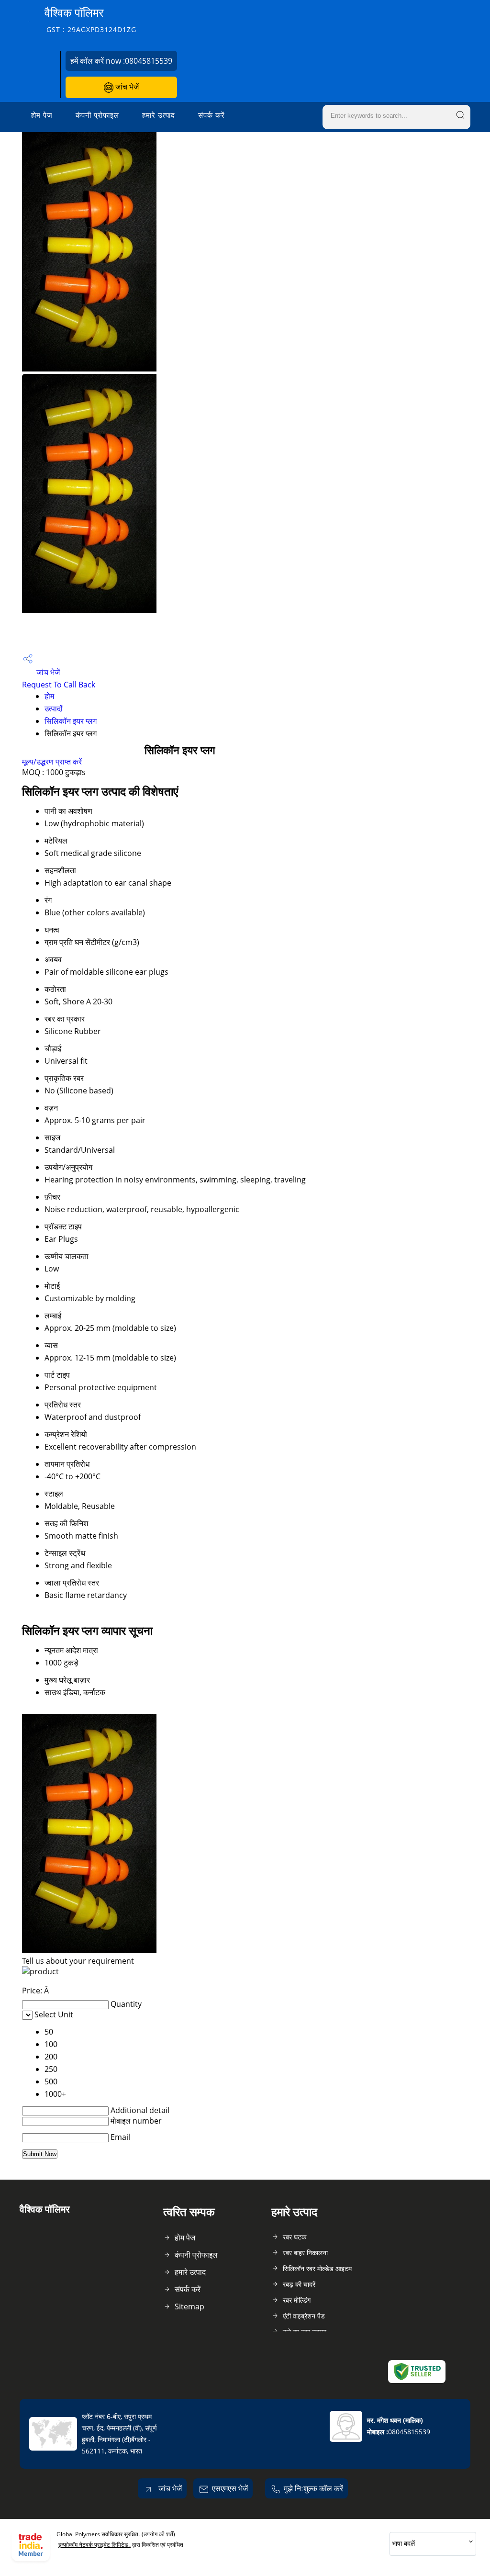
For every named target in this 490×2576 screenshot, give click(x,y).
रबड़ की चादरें (299, 2284)
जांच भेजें (126, 87)
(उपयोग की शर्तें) (158, 2534)
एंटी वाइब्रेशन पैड (304, 2316)
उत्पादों (54, 709)
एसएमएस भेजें (230, 2488)
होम (49, 696)
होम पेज (42, 115)
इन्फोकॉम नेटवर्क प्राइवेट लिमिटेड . (95, 2545)
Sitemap (189, 2306)
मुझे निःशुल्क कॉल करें (313, 2488)
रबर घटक (295, 2237)
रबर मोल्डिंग (297, 2300)
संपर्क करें (212, 115)
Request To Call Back (59, 685)
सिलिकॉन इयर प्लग (71, 721)
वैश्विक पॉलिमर (90, 19)
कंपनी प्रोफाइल (97, 115)
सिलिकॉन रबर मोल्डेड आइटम (317, 2268)
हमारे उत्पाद (159, 115)
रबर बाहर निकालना (305, 2253)
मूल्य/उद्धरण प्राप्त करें (52, 762)
